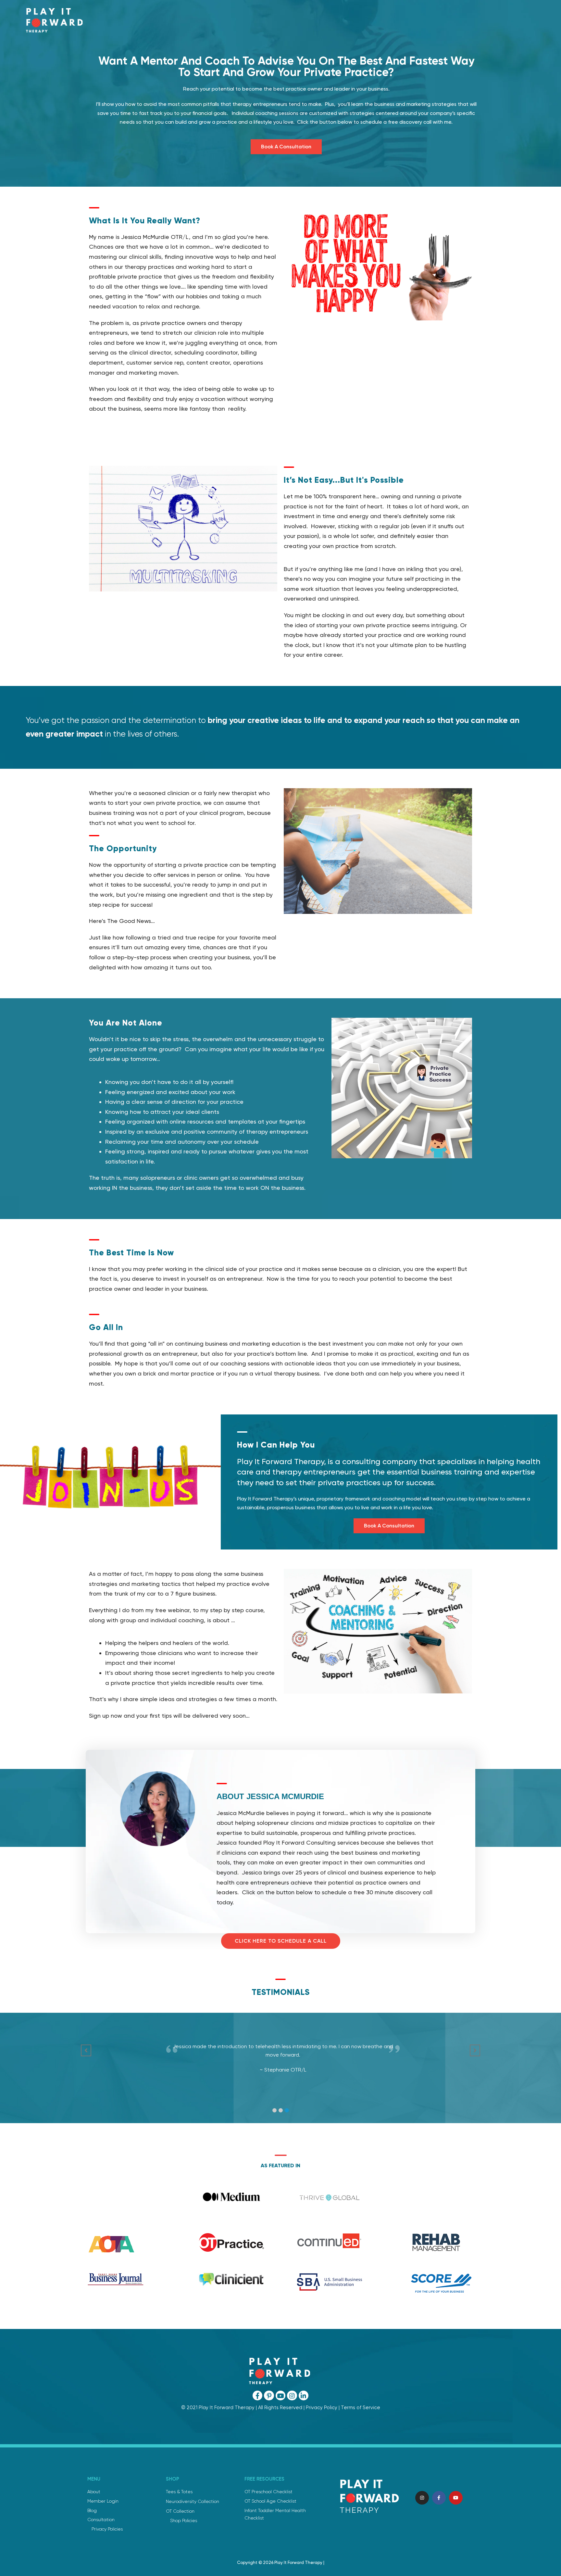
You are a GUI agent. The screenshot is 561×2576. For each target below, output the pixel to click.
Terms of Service (361, 2408)
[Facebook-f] (257, 2396)
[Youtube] (280, 2396)
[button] (274, 2110)
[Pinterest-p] (269, 2396)
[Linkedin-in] (304, 2396)
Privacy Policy (322, 2408)
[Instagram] (292, 2396)
